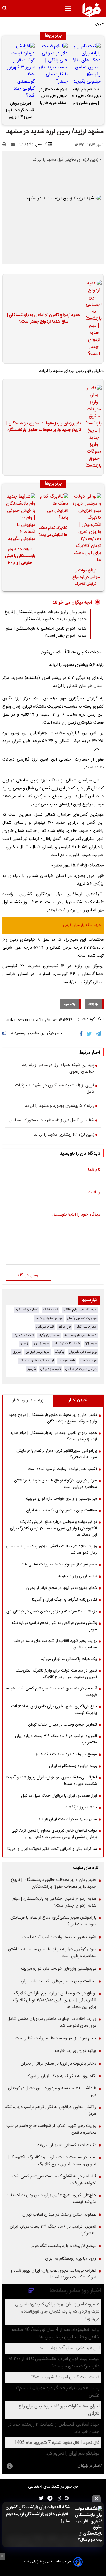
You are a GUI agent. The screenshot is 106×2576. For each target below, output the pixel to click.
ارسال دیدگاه (29, 1276)
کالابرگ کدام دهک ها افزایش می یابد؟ (53, 532)
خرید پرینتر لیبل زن (38, 1352)
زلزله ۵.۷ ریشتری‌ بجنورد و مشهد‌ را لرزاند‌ (60, 1106)
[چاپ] (6, 145)
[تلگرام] (99, 1034)
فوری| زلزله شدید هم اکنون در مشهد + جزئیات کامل (55, 1089)
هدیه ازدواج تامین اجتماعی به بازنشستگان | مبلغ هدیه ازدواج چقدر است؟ (44, 319)
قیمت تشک (51, 1310)
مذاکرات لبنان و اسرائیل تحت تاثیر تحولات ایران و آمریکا (52, 1849)
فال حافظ (65, 1327)
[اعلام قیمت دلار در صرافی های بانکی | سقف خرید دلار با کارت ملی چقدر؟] (53, 64)
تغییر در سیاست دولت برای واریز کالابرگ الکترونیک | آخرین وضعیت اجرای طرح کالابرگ (55, 1674)
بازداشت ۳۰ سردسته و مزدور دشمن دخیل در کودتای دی (52, 1612)
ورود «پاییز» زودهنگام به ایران (73, 1766)
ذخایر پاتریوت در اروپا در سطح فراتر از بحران (61, 1588)
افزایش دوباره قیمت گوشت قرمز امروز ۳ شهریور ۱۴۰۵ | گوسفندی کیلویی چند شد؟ (20, 111)
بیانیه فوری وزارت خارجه (78, 1576)
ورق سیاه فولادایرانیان (83, 1352)
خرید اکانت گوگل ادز (67, 1344)
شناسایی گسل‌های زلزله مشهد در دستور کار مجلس (52, 1121)
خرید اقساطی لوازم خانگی (80, 1310)
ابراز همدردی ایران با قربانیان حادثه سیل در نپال (59, 1796)
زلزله (92, 1004)
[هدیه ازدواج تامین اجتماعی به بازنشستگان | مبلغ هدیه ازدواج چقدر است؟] (92, 319)
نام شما (94, 1170)
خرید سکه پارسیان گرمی (82, 925)
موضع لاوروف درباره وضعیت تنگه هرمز (66, 1754)
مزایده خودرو (88, 1361)
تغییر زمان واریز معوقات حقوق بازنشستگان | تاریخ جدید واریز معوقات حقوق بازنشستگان (44, 427)
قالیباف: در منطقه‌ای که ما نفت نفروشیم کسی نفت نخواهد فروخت (51, 1692)
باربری (17, 1352)
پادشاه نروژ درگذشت (81, 1808)
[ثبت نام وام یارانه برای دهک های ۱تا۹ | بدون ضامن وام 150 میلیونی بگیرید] (86, 64)
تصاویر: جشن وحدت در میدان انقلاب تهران (62, 1725)
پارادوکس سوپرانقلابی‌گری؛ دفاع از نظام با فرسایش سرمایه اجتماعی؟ (57, 1454)
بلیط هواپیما (67, 1361)
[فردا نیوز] (92, 10)
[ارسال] (14, 145)
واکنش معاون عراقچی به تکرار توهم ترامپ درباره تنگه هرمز (54, 1626)
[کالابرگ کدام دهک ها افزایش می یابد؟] (53, 507)
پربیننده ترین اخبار (28, 1400)
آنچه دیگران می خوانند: (72, 603)
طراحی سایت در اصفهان (81, 1369)
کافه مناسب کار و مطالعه (81, 1335)
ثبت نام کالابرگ (23, 1335)
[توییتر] (90, 1034)
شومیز (32, 1369)
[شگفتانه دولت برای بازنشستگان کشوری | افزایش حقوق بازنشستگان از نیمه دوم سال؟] (88, 2525)
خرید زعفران (41, 1344)
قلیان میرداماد (45, 1327)
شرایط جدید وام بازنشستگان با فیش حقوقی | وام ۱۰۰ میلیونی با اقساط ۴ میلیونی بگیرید (20, 557)
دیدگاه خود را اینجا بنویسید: (76, 1215)
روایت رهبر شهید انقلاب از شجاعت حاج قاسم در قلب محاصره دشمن (55, 1644)
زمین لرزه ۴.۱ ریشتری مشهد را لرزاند (64, 1135)
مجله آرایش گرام (49, 1335)
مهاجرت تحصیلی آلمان (82, 1318)
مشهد (68, 1004)
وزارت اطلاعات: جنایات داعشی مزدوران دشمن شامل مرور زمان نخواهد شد (51, 1550)
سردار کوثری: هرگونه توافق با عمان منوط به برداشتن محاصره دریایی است (56, 1484)
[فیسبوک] (82, 1034)
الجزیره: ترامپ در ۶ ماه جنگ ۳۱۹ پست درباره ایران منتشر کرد (56, 1739)
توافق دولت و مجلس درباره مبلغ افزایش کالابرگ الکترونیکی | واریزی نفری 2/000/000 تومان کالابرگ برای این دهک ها (86, 578)
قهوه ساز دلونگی (50, 1369)
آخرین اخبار (78, 1400)
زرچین (24, 1344)
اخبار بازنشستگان (27, 1310)
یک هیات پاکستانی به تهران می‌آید (69, 1659)
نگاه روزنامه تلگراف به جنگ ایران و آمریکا (64, 1600)
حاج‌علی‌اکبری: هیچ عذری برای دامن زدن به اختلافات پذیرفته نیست (54, 1710)
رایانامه (94, 1193)
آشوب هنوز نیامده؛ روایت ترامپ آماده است (62, 1469)
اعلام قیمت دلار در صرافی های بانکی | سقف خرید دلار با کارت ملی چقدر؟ (53, 97)
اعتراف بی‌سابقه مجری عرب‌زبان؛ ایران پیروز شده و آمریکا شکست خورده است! (52, 1781)
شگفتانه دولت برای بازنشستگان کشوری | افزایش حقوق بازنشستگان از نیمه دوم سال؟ (38, 2514)
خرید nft (91, 1344)
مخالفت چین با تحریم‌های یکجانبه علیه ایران (62, 1511)
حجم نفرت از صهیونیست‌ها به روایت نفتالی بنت (59, 1565)
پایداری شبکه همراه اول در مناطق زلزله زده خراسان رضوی (58, 1069)
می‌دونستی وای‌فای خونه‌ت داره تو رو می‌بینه (61, 1499)
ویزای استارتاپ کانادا (49, 1318)
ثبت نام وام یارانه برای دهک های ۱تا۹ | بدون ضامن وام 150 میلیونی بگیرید (86, 97)
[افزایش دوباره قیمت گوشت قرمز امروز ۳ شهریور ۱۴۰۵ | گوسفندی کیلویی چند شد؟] (20, 71)
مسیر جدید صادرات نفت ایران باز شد (68, 1819)
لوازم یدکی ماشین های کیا (37, 1361)
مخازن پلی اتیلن (86, 1327)
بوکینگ (59, 1352)
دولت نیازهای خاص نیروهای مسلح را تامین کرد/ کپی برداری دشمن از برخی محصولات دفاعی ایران (54, 1834)
